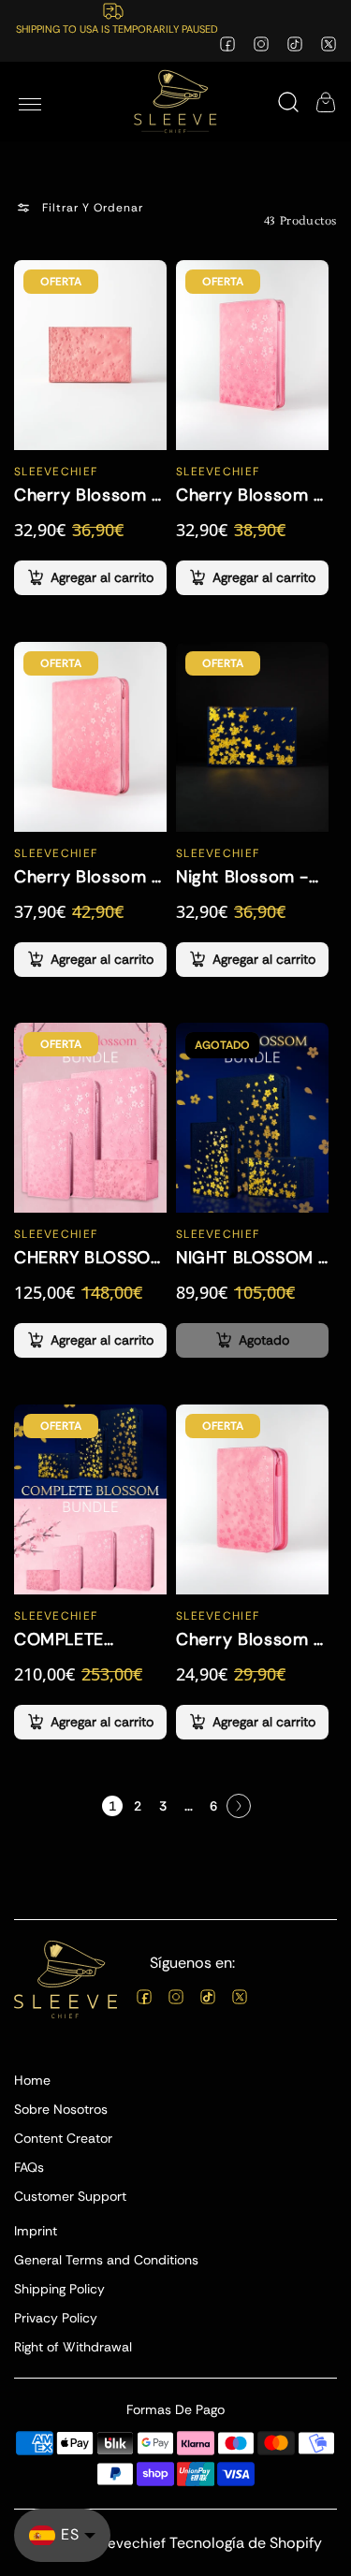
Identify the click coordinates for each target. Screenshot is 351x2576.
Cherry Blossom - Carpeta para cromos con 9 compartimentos (249, 494)
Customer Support (70, 2196)
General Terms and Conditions (106, 2260)
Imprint (36, 2231)
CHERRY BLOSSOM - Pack (89, 1258)
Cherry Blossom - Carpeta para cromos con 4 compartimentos (249, 1639)
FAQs (29, 2167)
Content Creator (63, 2138)
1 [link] (112, 1806)
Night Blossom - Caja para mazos (245, 876)
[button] (30, 102)
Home (32, 2080)
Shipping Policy (59, 2289)
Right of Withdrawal (73, 2347)
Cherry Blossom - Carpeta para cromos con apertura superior (88, 876)
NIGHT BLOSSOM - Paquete (252, 1258)
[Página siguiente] (239, 1806)
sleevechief (127, 2543)
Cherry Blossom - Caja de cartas (88, 494)
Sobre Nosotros (61, 2109)
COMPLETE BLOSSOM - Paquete (61, 1639)
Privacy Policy (56, 2318)
